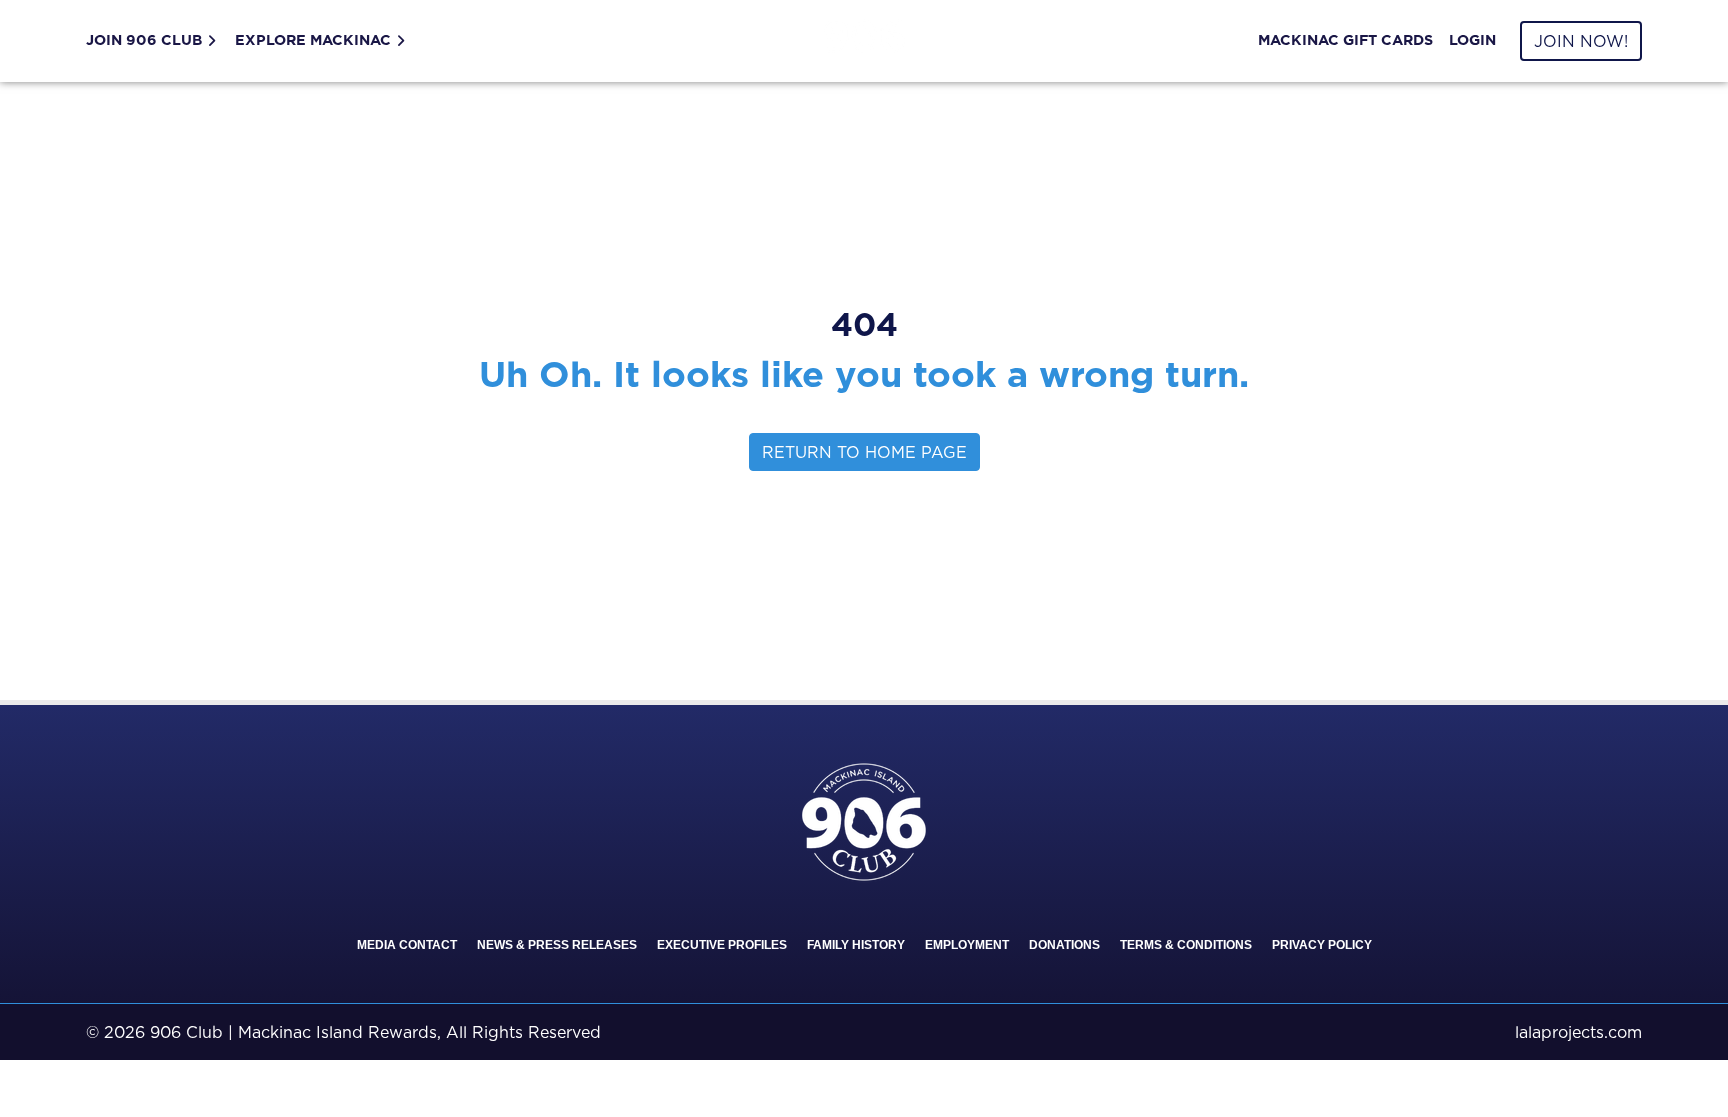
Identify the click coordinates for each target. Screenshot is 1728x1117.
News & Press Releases (557, 945)
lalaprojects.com (1578, 1032)
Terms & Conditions (1186, 945)
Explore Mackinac (313, 40)
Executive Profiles (722, 945)
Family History (856, 945)
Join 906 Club (144, 40)
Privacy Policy (1322, 945)
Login (1472, 40)
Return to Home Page (864, 452)
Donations (1064, 945)
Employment (967, 945)
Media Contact (407, 945)
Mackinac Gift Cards (1345, 40)
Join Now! (1581, 41)
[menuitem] (156, 41)
